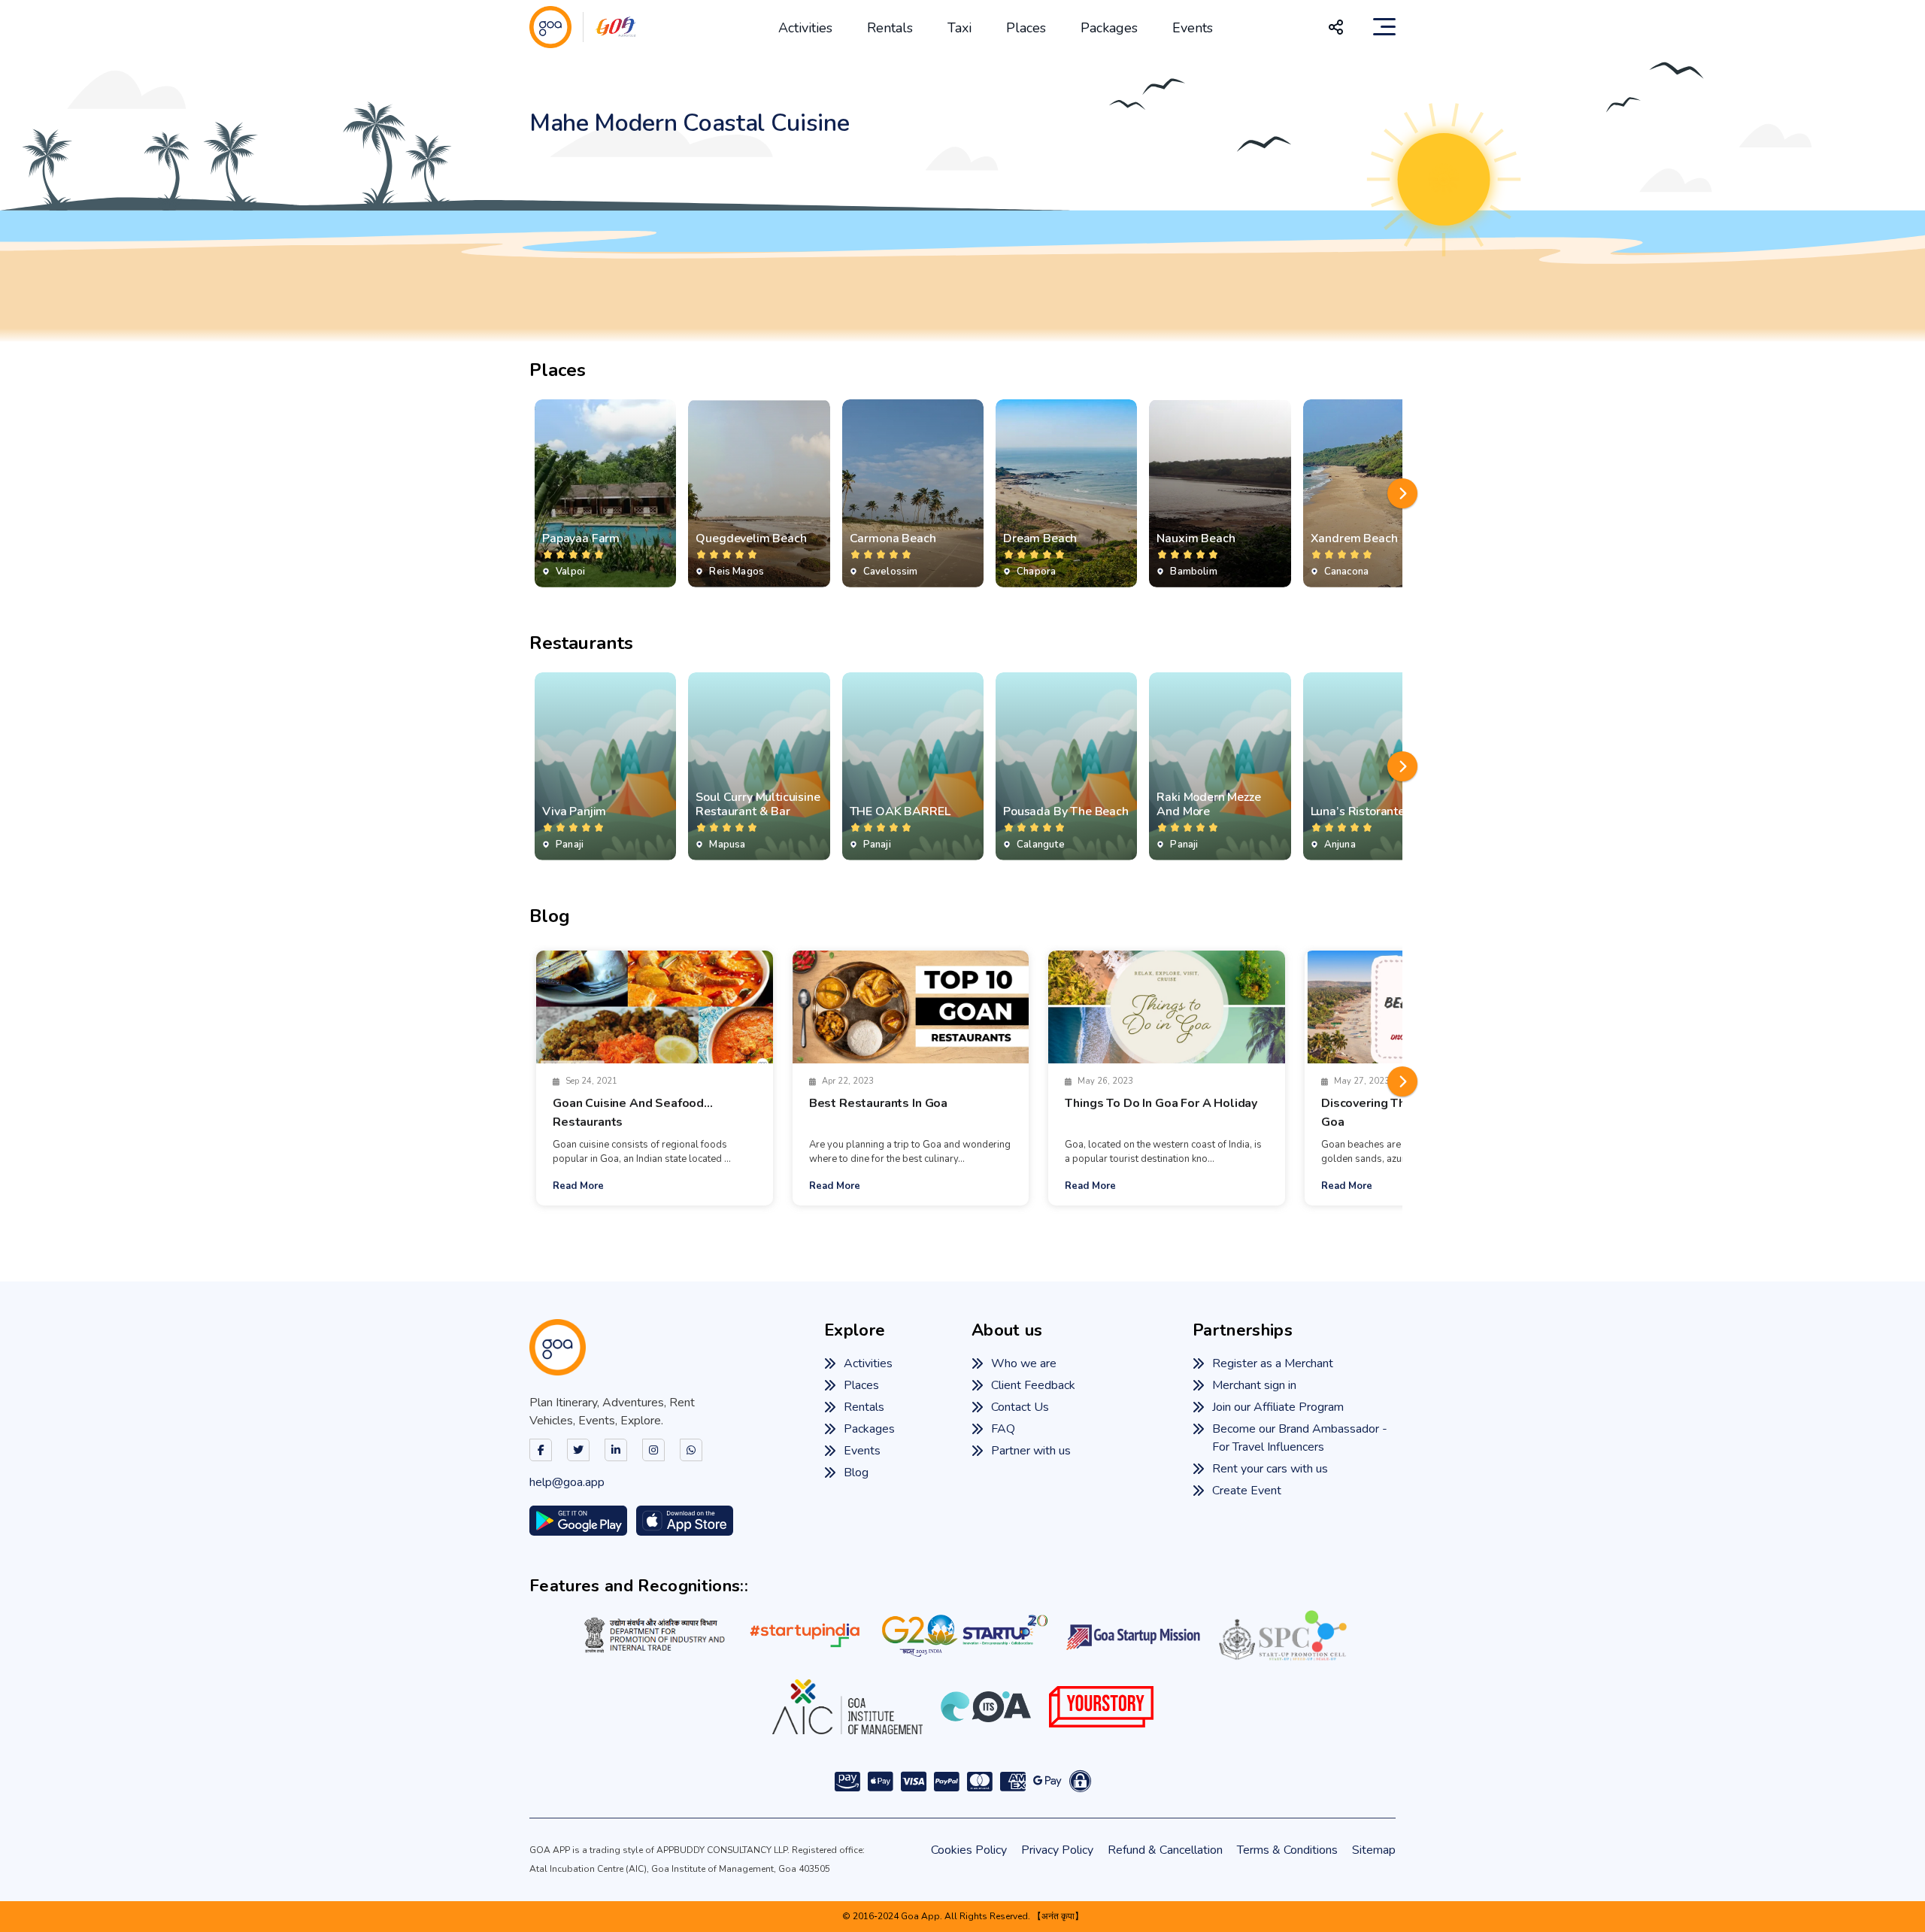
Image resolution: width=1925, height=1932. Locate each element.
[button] (1402, 493)
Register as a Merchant (1273, 1363)
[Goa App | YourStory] (1101, 1706)
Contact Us (1020, 1407)
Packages (1109, 28)
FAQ (1003, 1429)
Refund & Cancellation (1165, 1850)
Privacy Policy (1057, 1850)
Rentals (890, 28)
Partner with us (1031, 1451)
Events (1193, 28)
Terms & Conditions (1287, 1850)
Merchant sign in (1254, 1385)
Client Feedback (1033, 1385)
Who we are (1024, 1363)
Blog (856, 1473)
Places (1026, 28)
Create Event (1247, 1491)
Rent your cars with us (1270, 1469)
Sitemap (1374, 1850)
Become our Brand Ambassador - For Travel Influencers (1300, 1438)
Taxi (959, 28)
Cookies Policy (969, 1850)
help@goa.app (567, 1482)
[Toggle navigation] (1384, 27)
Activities (805, 28)
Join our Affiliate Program (1278, 1407)
